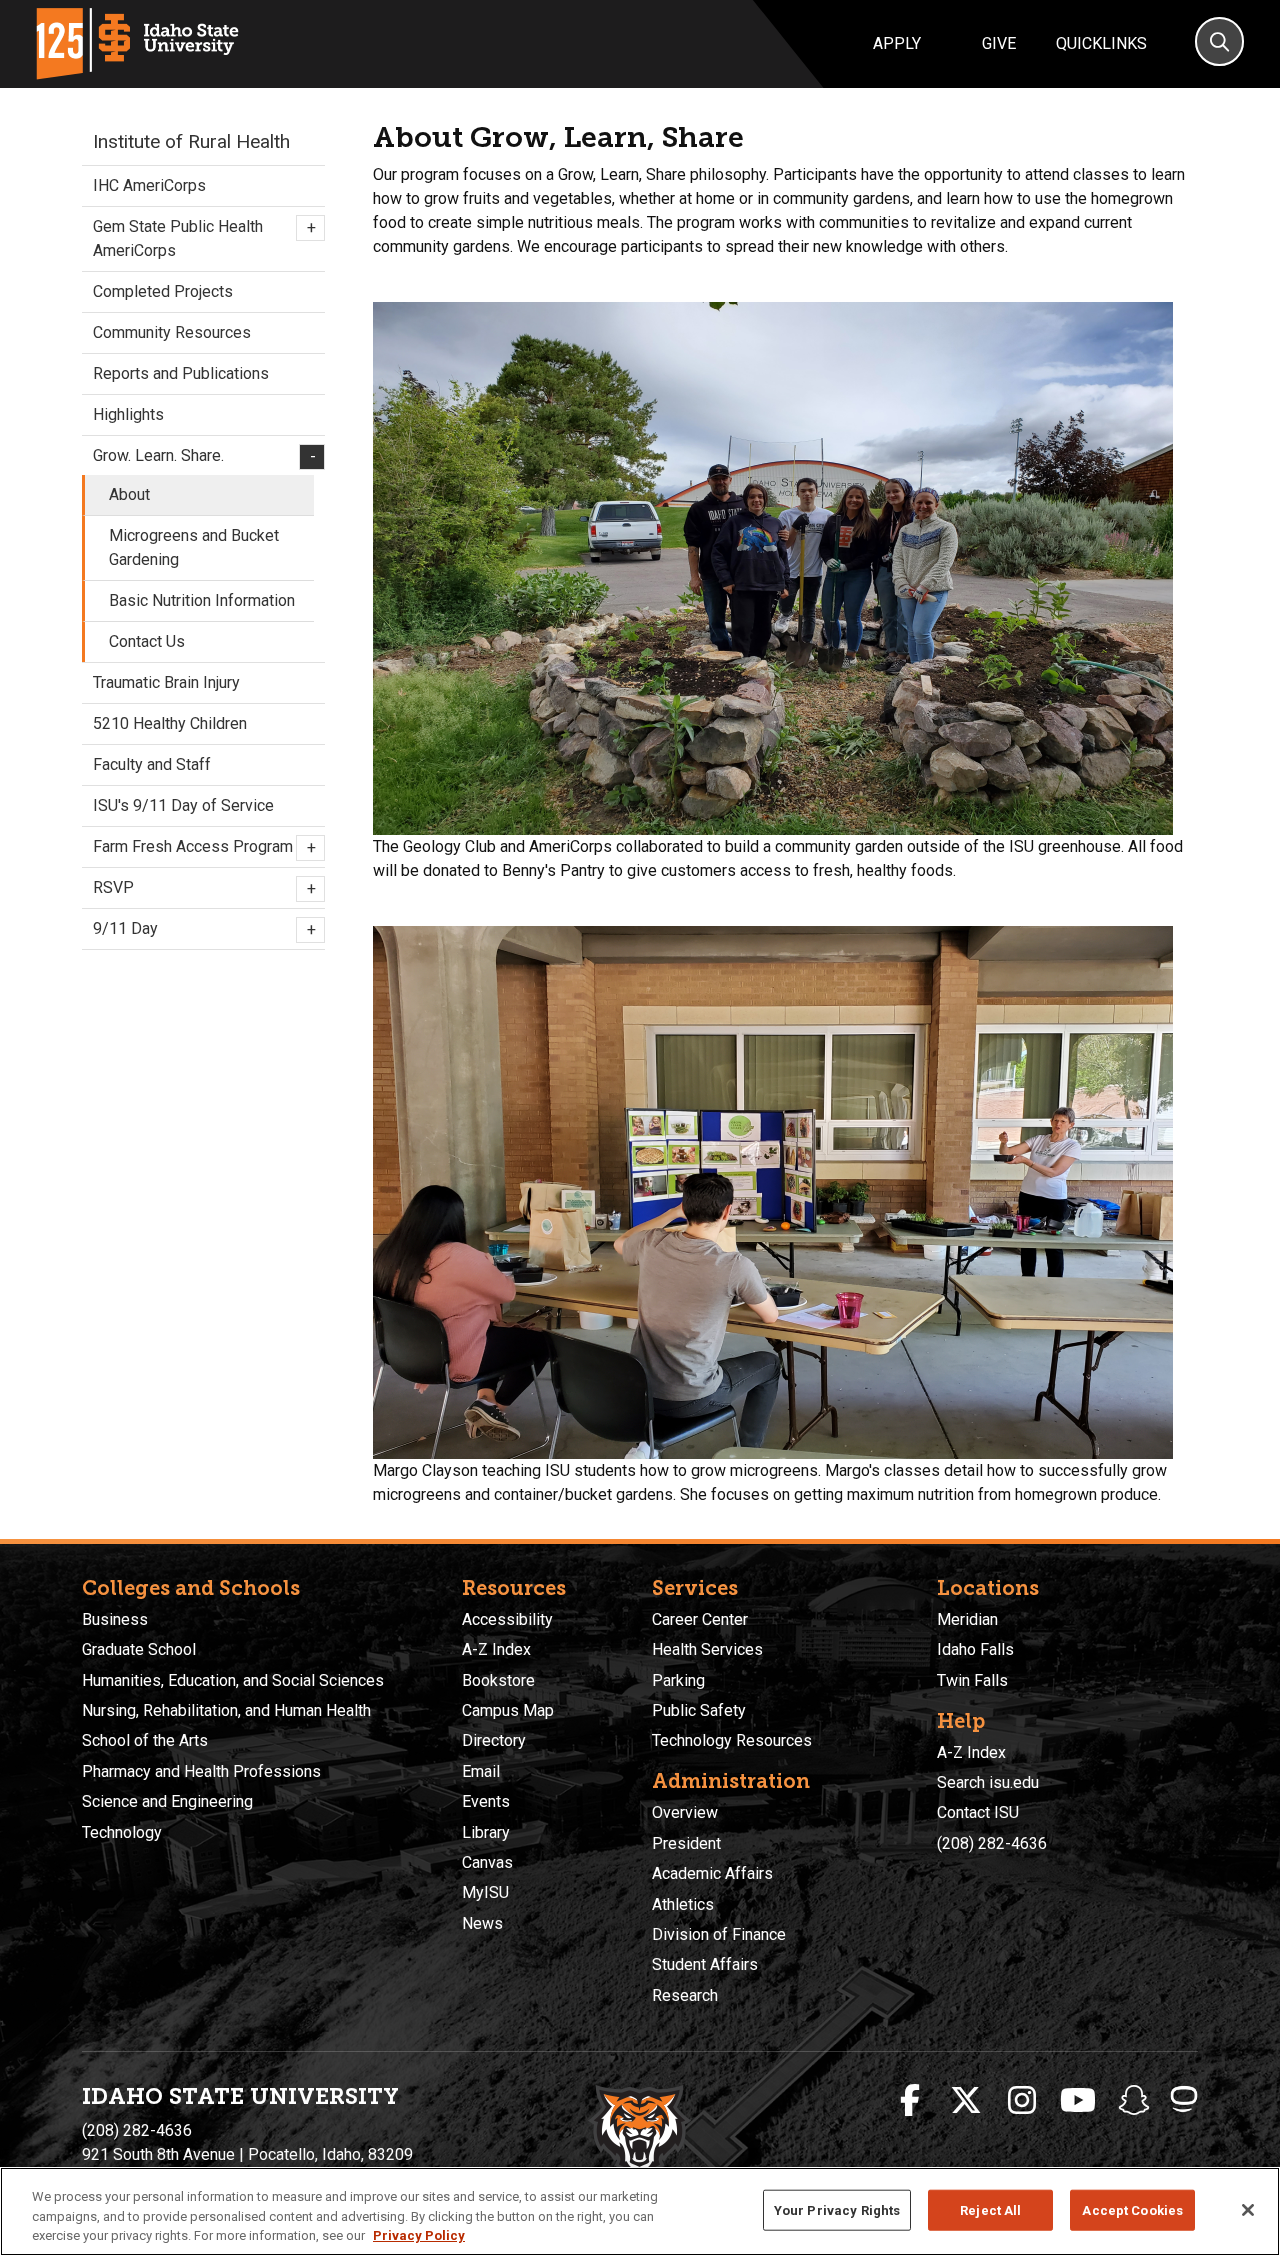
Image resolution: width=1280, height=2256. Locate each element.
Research (685, 1995)
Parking (678, 1680)
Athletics (683, 1904)
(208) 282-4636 (992, 1843)
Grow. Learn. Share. (203, 456)
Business (115, 1619)
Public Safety (699, 1710)
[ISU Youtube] (1078, 2101)
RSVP (203, 888)
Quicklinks (1101, 43)
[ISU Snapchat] (1134, 2101)
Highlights (128, 414)
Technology (122, 1832)
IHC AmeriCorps (149, 185)
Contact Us (147, 641)
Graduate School (139, 1649)
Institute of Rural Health (191, 141)
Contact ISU (978, 1812)
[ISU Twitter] (966, 2101)
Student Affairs (705, 1964)
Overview (685, 1812)
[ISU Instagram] (1022, 2101)
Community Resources (172, 332)
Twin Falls (972, 1680)
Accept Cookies (1132, 2209)
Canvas (487, 1862)
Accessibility (507, 1619)
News (482, 1923)
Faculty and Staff (152, 764)
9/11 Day (203, 929)
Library (486, 1832)
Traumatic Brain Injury (166, 682)
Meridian (967, 1619)
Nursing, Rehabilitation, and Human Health (226, 1710)
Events (486, 1801)
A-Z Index (496, 1649)
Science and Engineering (167, 1801)
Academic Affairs (712, 1873)
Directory (494, 1740)
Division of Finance (719, 1934)
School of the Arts (145, 1740)
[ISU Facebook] (910, 2101)
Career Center (700, 1619)
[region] (640, 2211)
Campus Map (508, 1710)
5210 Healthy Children (170, 723)
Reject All (990, 2209)
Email (481, 1771)
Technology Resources (732, 1740)
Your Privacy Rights (837, 2209)
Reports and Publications (181, 373)
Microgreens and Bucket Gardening (194, 547)
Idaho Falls (975, 1649)
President (686, 1843)
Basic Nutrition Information (202, 600)
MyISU (485, 1892)
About (129, 494)
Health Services (707, 1649)
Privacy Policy (419, 2235)
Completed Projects (163, 291)
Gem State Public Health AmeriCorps (203, 238)
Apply (897, 43)
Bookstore (498, 1680)
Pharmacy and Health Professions (201, 1771)
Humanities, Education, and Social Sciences (233, 1680)
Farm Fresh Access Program (203, 847)
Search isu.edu (988, 1782)
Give (999, 43)
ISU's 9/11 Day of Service (183, 805)
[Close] (1248, 2210)
